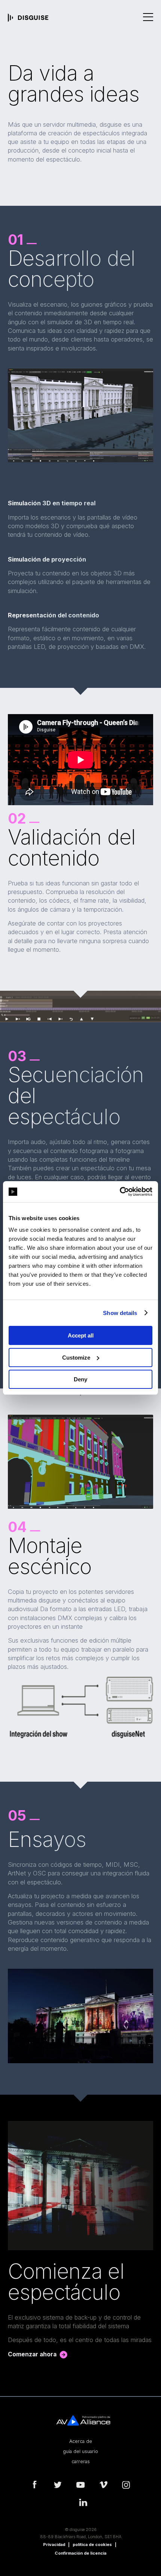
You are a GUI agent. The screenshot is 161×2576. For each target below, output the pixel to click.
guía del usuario (80, 2452)
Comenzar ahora (32, 2354)
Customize (76, 1358)
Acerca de (81, 2441)
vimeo (103, 2485)
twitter (58, 2485)
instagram (126, 2485)
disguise (28, 18)
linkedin (83, 2503)
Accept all (81, 1335)
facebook (35, 2485)
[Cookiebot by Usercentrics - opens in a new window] (120, 1192)
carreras (81, 2462)
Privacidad (54, 2545)
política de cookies (92, 2545)
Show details (120, 1313)
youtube (80, 2485)
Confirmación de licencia (80, 2553)
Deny (80, 1379)
